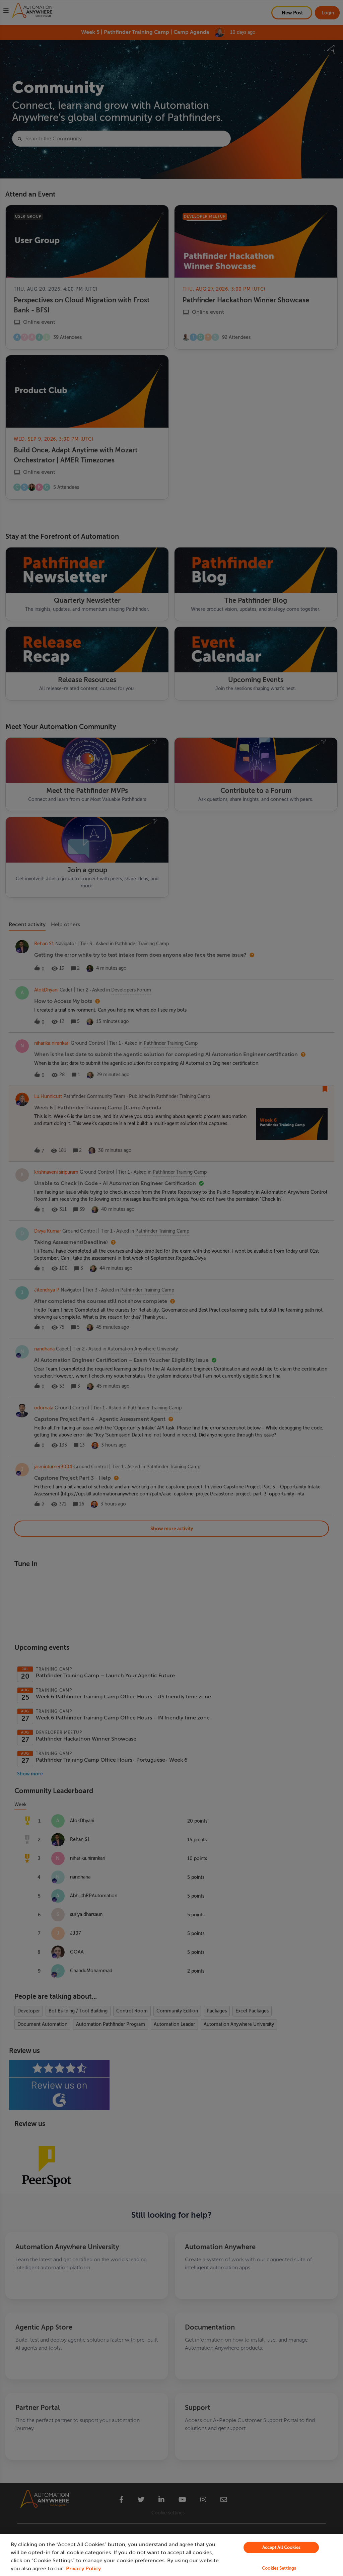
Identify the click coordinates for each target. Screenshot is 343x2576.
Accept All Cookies (281, 2547)
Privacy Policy (83, 2569)
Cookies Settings (279, 2568)
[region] (171, 2555)
